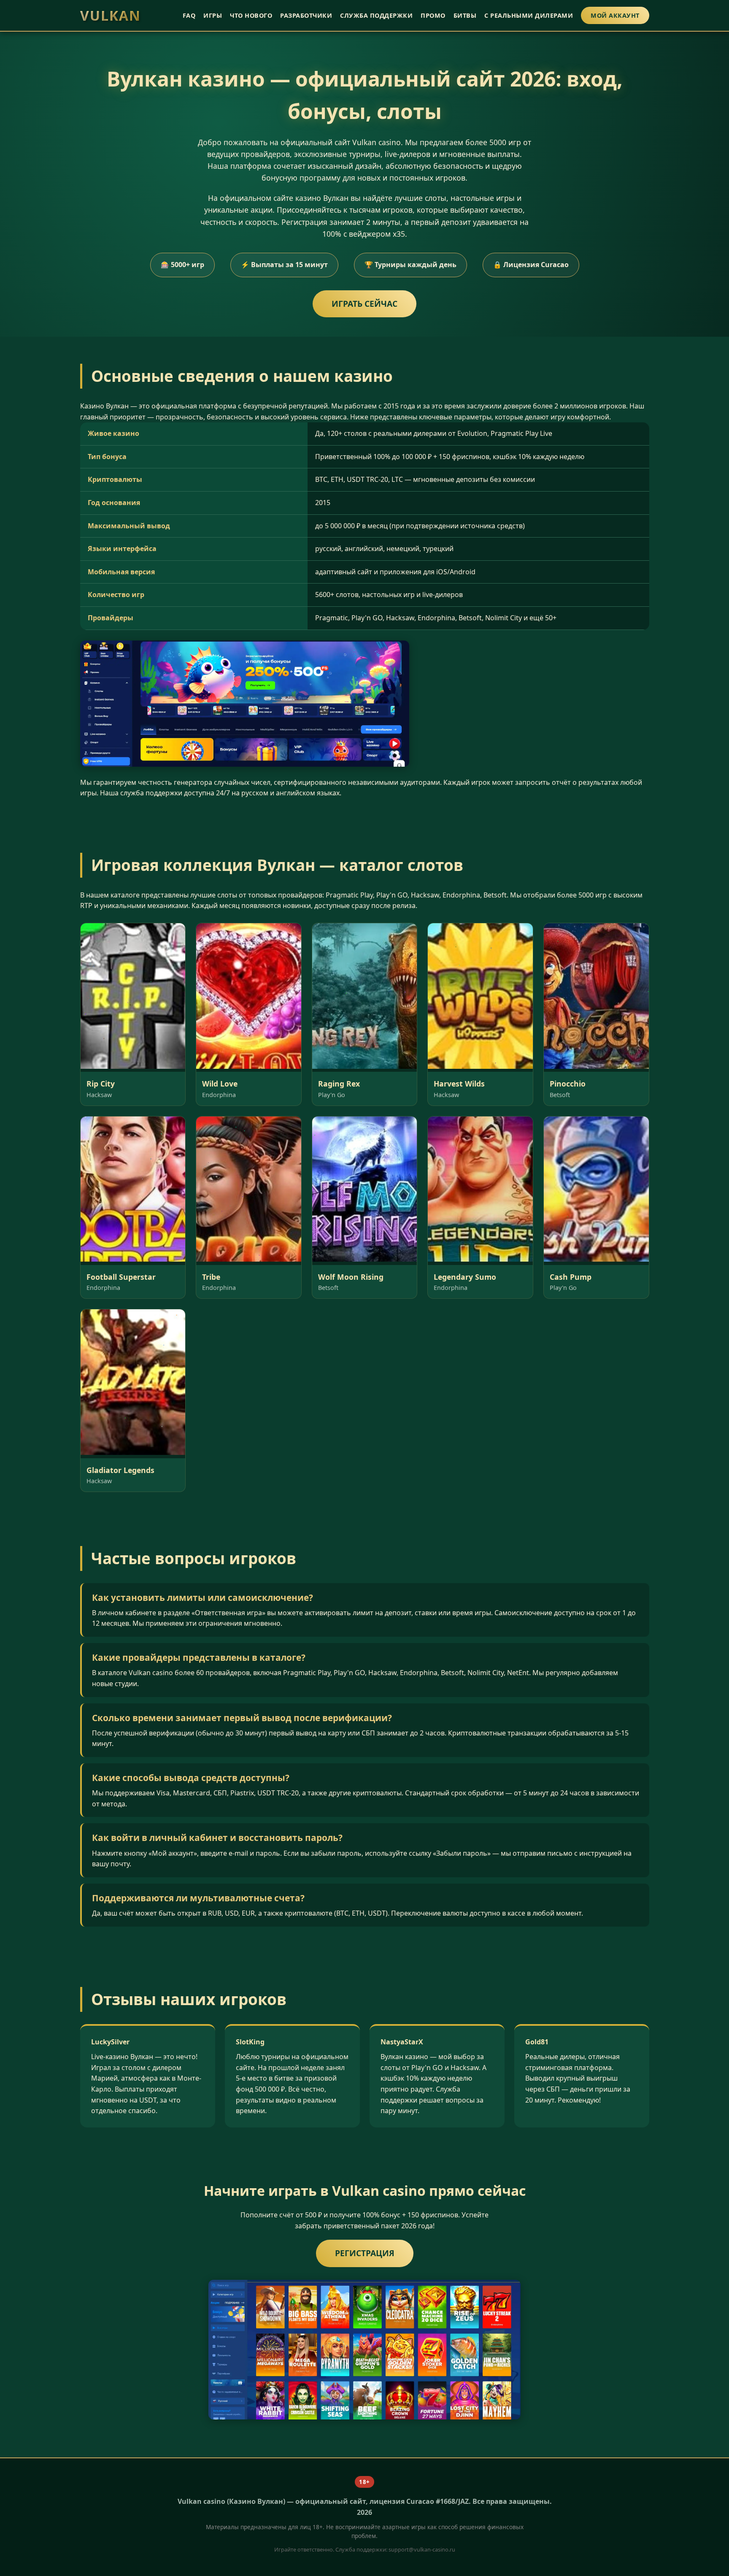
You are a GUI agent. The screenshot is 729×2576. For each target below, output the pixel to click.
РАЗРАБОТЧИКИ (306, 15)
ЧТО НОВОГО (251, 15)
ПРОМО (433, 15)
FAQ (189, 15)
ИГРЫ (213, 15)
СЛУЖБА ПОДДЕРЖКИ (376, 15)
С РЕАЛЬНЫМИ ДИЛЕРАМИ (529, 15)
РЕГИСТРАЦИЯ (365, 2253)
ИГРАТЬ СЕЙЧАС (364, 304)
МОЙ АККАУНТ (615, 15)
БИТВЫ (465, 15)
